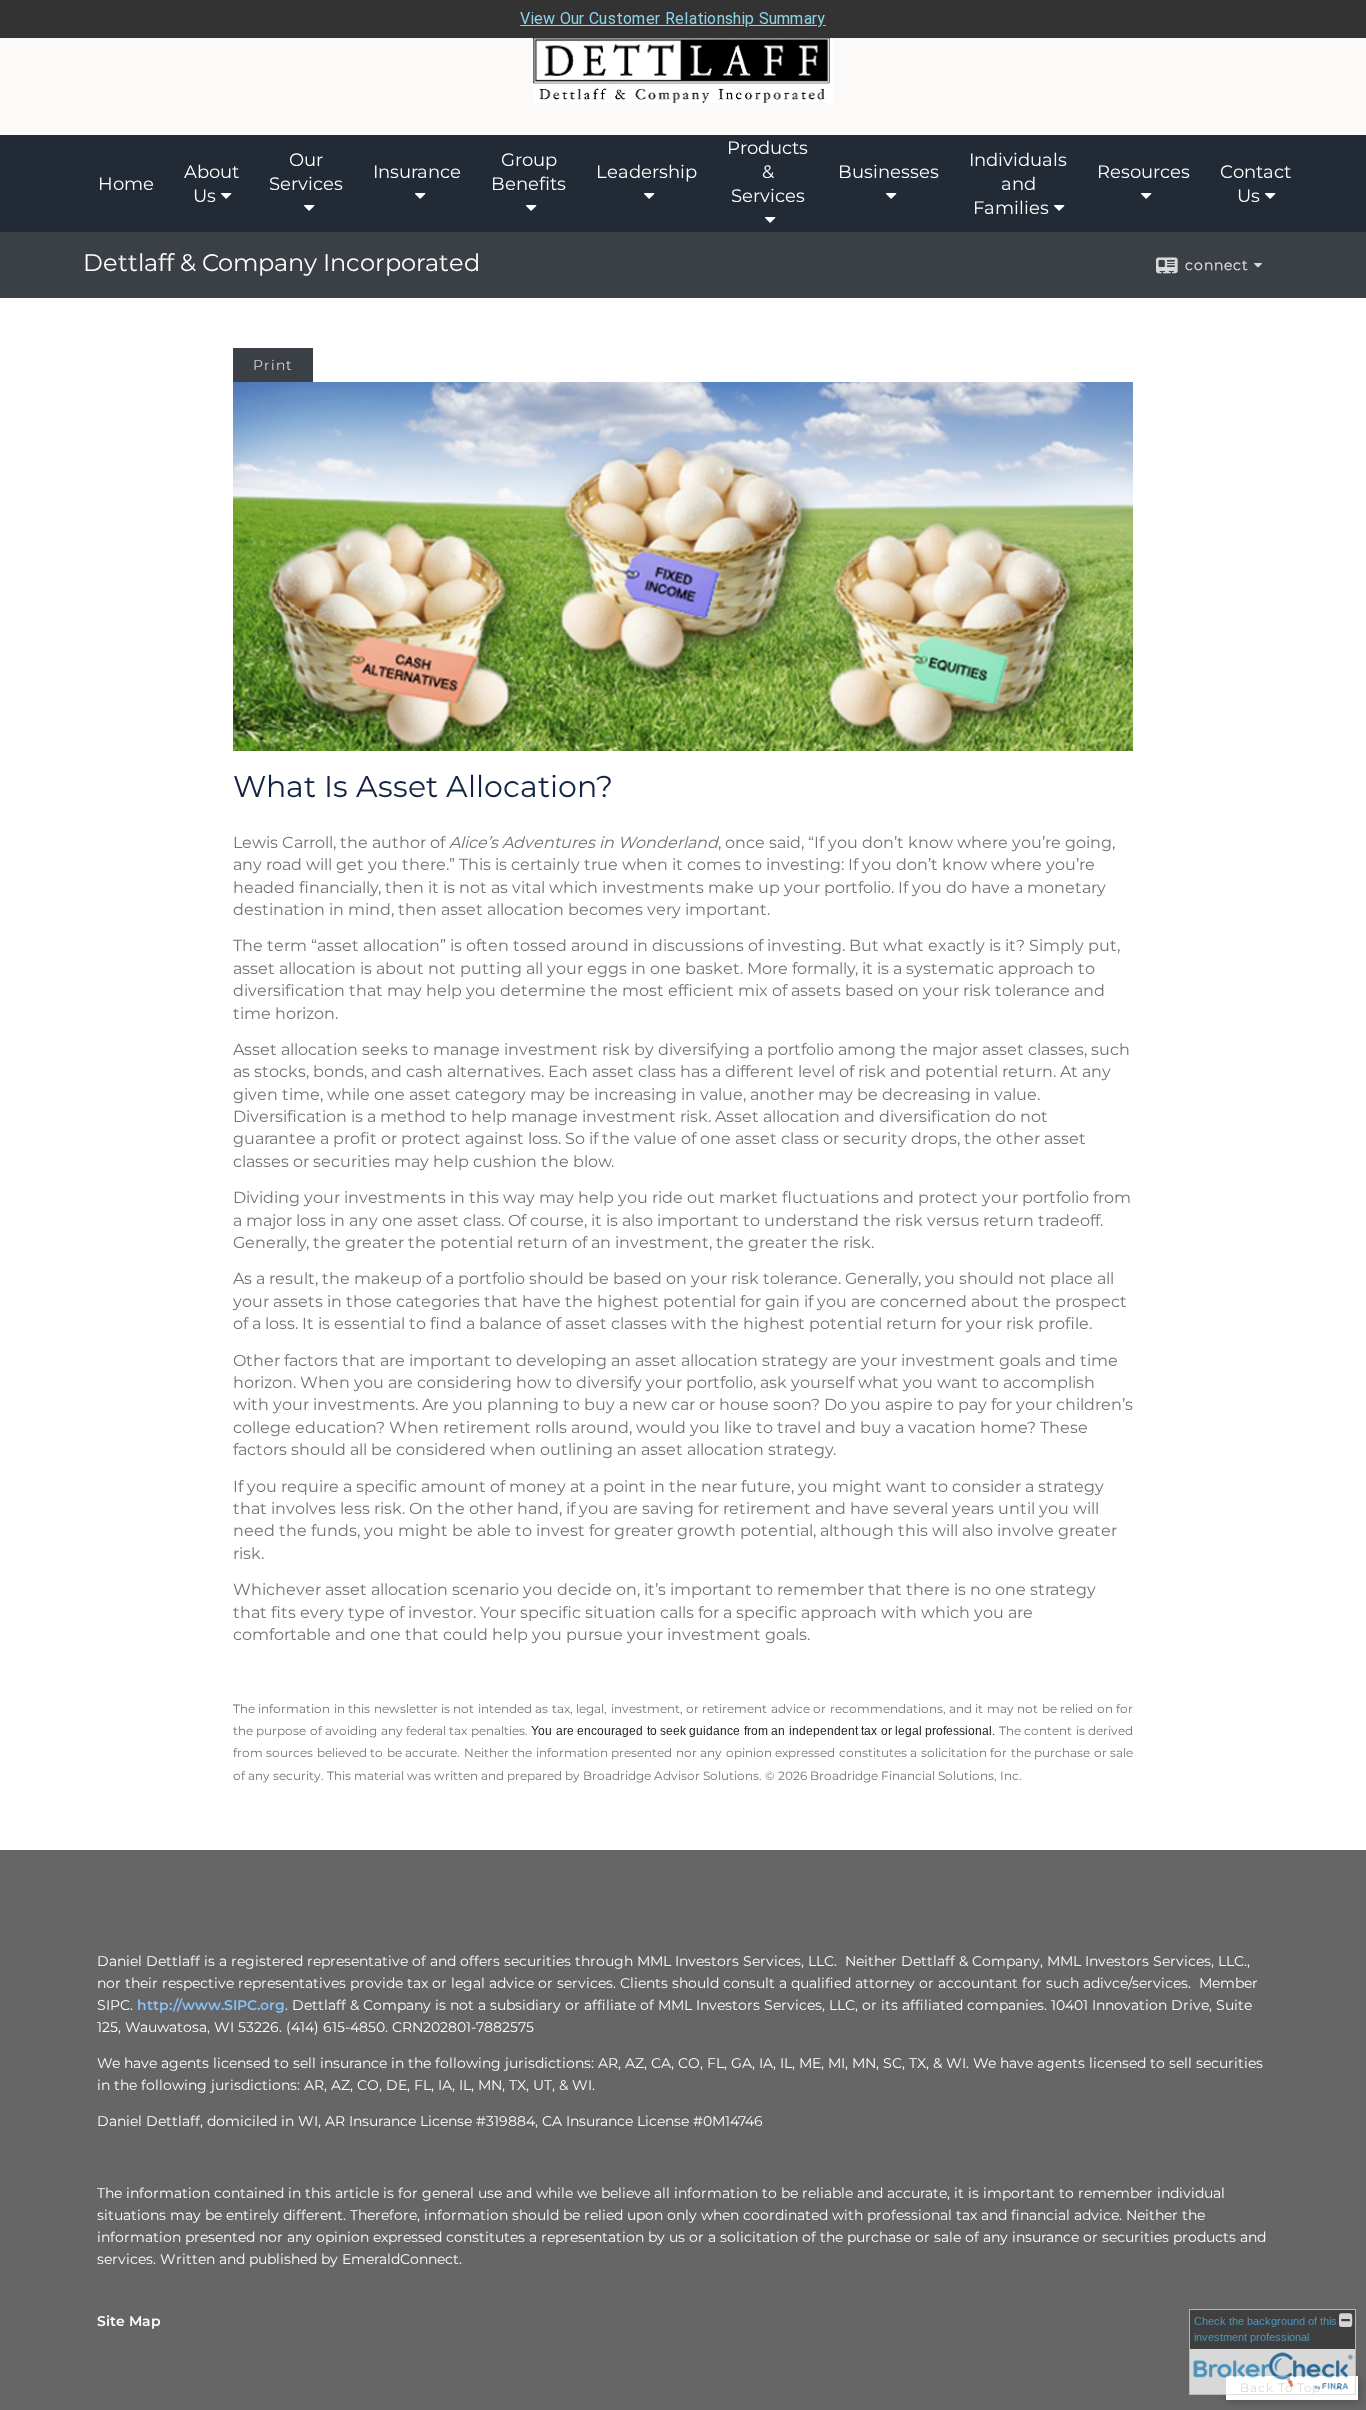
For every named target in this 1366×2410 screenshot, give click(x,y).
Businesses (888, 172)
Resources (1143, 172)
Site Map (129, 2321)
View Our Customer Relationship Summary (672, 18)
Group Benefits (528, 172)
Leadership (646, 172)
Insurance (417, 172)
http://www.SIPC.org (211, 2005)
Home (126, 184)
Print (273, 365)
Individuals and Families (1018, 184)
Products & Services (767, 172)
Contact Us (1255, 184)
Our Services (306, 172)
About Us (211, 184)
